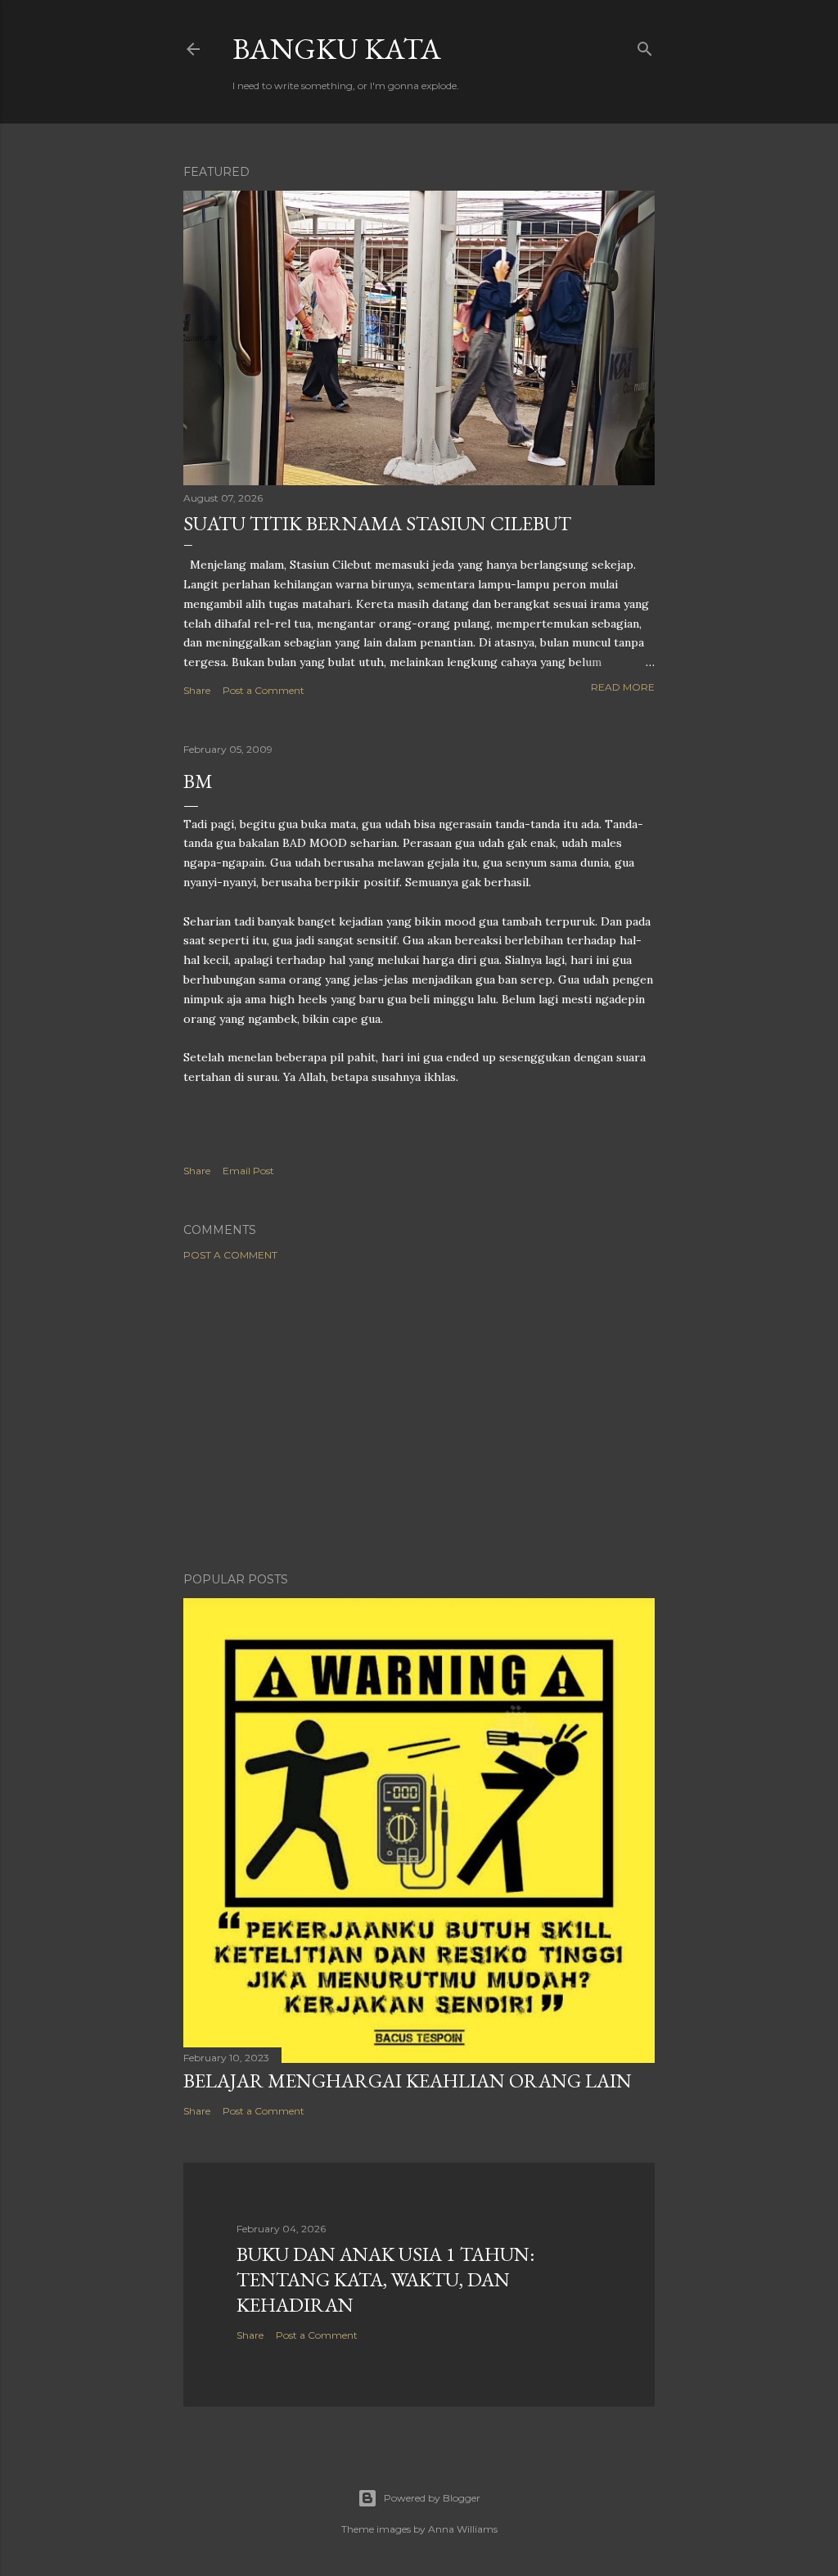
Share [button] (197, 690)
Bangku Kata (337, 49)
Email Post (248, 1171)
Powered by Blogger (432, 2498)
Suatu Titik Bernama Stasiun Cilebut (377, 523)
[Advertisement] (419, 1416)
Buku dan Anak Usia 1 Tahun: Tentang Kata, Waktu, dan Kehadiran (385, 2279)
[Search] (645, 45)
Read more (623, 687)
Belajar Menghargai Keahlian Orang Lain (408, 2081)
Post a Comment (264, 690)
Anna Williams (463, 2529)
